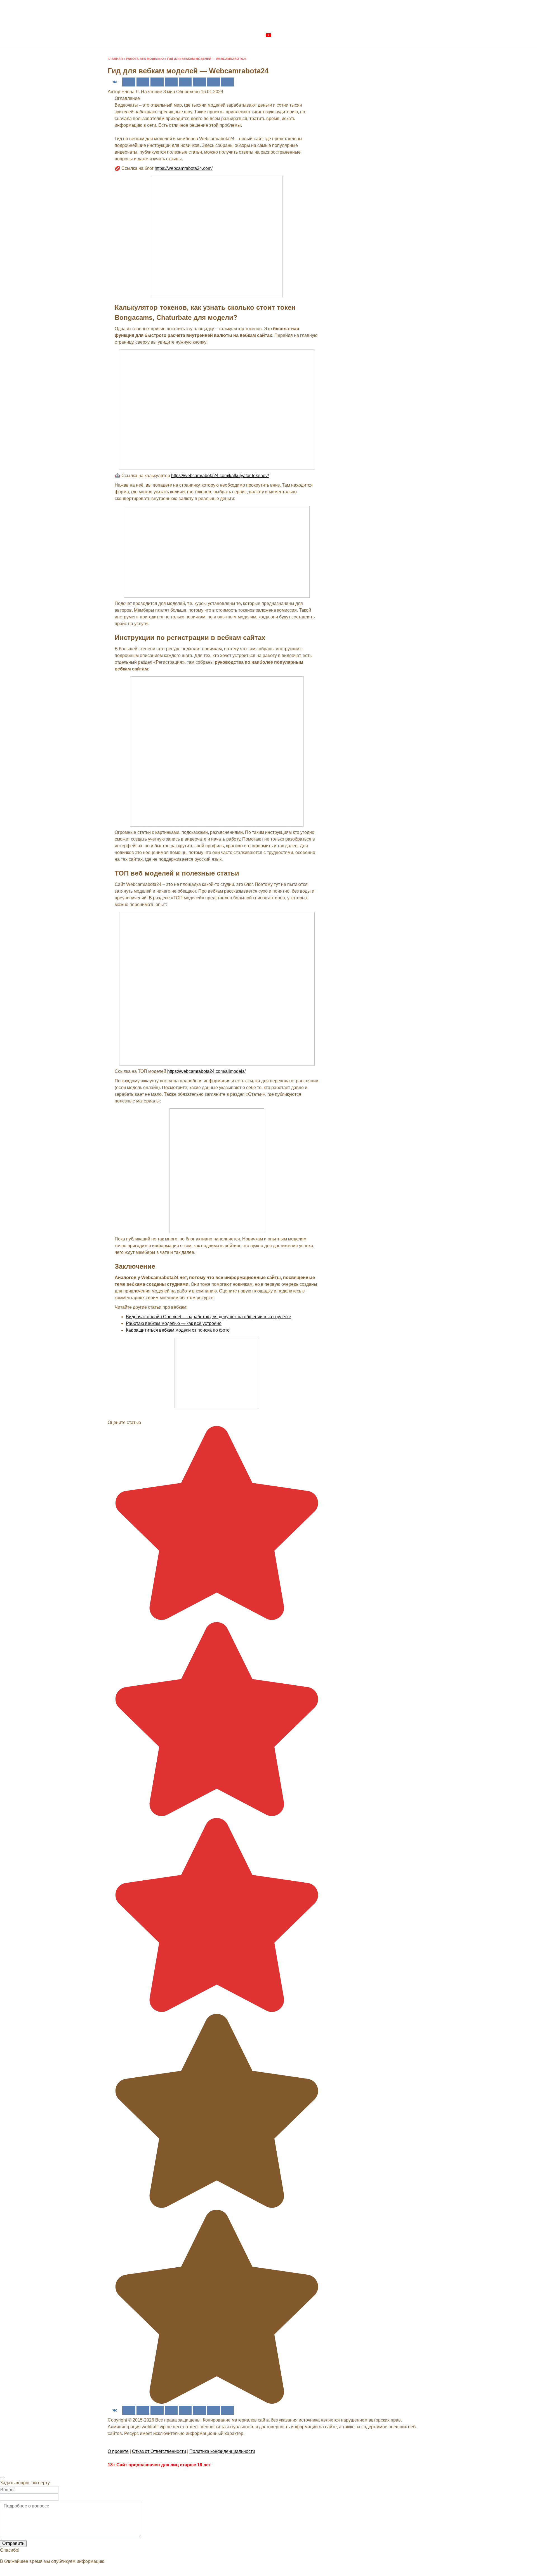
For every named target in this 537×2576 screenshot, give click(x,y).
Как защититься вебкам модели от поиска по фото (178, 1330)
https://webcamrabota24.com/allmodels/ (206, 1071)
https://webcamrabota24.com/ (184, 168)
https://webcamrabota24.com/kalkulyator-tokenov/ (220, 476)
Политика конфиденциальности (222, 2451)
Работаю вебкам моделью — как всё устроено (174, 1323)
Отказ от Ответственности (159, 2451)
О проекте (118, 2451)
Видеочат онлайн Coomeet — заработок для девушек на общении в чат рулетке (209, 1317)
